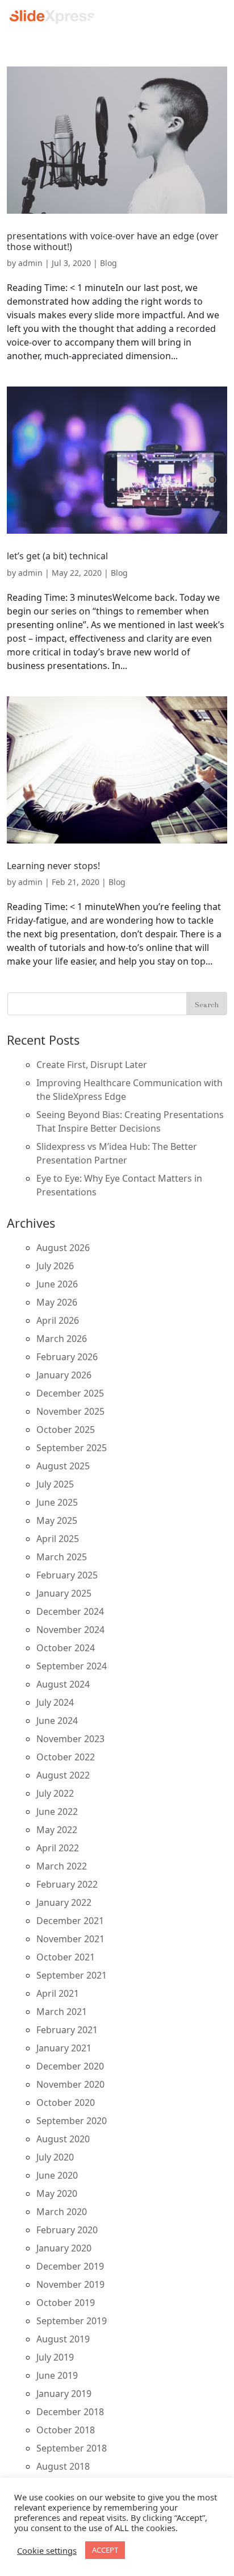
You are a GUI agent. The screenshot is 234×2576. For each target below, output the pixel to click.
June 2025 (57, 1502)
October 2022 (66, 1757)
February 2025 (67, 1575)
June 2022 (57, 1811)
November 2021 (70, 1939)
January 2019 (64, 2394)
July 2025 (55, 1484)
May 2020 (57, 2193)
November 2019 (70, 2284)
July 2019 (55, 2357)
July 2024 (55, 1702)
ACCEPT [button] (105, 2550)
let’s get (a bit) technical (57, 556)
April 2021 (58, 1993)
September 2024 (72, 1666)
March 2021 (62, 2012)
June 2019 (57, 2375)
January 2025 (64, 1593)
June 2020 (57, 2175)
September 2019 (72, 2321)
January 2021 (64, 2048)
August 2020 (63, 2139)
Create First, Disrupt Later (92, 1065)
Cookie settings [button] (47, 2550)
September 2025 (72, 1448)
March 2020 (62, 2212)
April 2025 (58, 1539)
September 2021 (72, 1975)
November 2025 (70, 1411)
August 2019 (63, 2339)
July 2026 (55, 1266)
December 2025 (70, 1393)
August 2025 (63, 1466)
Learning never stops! (53, 866)
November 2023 (70, 1739)
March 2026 (62, 1339)
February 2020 (67, 2230)
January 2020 (64, 2248)
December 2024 (70, 1611)
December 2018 (70, 2412)
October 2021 (66, 1957)
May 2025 (57, 1520)
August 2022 (63, 1775)
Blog (108, 263)
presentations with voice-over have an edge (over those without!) (113, 241)
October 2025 (66, 1430)
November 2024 (70, 1630)
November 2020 (70, 2084)
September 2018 (72, 2448)
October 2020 (66, 2103)
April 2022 (58, 1848)
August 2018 (63, 2466)
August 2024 (63, 1684)
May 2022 (57, 1830)
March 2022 (62, 1866)
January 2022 (64, 1902)
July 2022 (55, 1793)
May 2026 (57, 1302)
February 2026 (67, 1357)
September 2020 (72, 2121)
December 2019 (70, 2266)
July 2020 (55, 2157)
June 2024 (57, 1721)
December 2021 (70, 1921)
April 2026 (58, 1320)
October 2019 (66, 2303)
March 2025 (62, 1557)
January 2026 (64, 1375)
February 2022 (67, 1884)
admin (30, 263)
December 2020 (70, 2066)
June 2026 (57, 1284)
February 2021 (67, 2030)
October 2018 (66, 2430)
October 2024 (66, 1648)
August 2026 (63, 1248)
